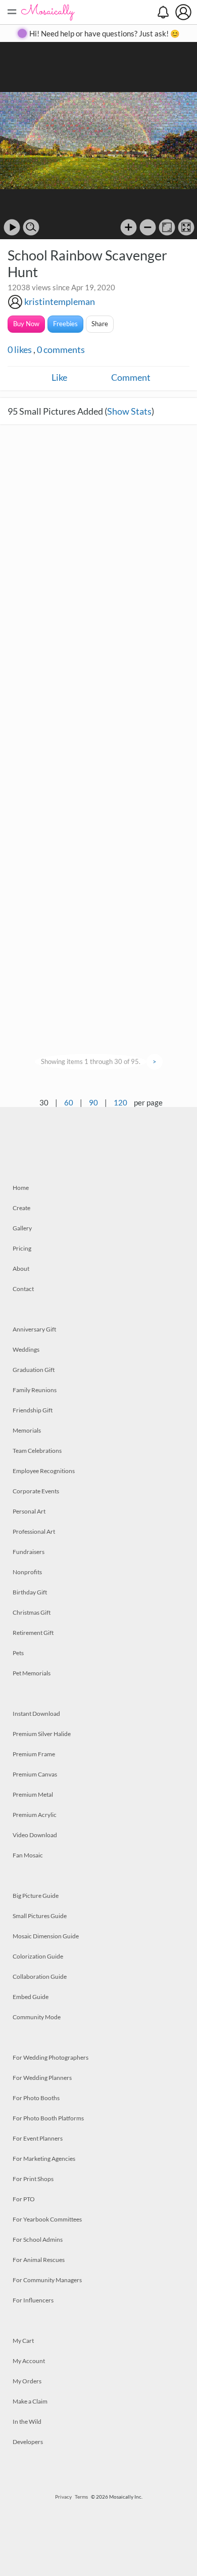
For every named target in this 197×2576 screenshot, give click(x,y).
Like (59, 377)
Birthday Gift (30, 1592)
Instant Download (36, 1714)
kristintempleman (60, 301)
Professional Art (34, 1531)
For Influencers (33, 2300)
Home (21, 1188)
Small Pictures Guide (40, 1916)
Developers (28, 2442)
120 (120, 1102)
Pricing (22, 1248)
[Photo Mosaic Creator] (48, 12)
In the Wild (27, 2422)
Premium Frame (34, 1754)
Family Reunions (35, 1390)
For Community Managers (47, 2280)
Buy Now (26, 324)
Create (21, 1208)
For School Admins (38, 2239)
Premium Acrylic (35, 1815)
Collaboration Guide (40, 1977)
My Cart (23, 2341)
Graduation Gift (34, 1370)
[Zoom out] (148, 227)
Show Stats (129, 411)
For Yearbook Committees (47, 2219)
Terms (81, 2497)
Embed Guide (31, 1997)
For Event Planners (38, 2138)
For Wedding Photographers (51, 2057)
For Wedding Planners (42, 2078)
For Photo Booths (36, 2098)
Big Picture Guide (36, 1896)
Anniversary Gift (34, 1329)
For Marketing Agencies (44, 2159)
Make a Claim (30, 2401)
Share (100, 324)
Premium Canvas (35, 1774)
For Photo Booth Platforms (48, 2118)
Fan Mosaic (28, 1855)
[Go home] (167, 227)
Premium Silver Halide (42, 1734)
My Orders (27, 2381)
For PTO (24, 2199)
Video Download (35, 1835)
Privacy (63, 2497)
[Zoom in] (129, 227)
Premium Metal (33, 1794)
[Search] (31, 227)
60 (69, 1102)
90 (93, 1102)
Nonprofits (27, 1572)
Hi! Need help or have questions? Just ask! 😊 (105, 33)
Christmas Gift (32, 1612)
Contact (23, 1289)
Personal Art (29, 1511)
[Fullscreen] (186, 227)
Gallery (22, 1228)
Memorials (27, 1430)
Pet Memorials (32, 1673)
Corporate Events (36, 1491)
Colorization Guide (38, 1956)
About (21, 1269)
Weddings (26, 1349)
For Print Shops (33, 2179)
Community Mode (37, 2017)
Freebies (65, 324)
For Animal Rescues (39, 2260)
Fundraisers (29, 1552)
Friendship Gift (33, 1410)
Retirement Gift (33, 1633)
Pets (18, 1653)
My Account (29, 2361)
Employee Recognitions (44, 1471)
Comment (131, 377)
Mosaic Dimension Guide (46, 1936)
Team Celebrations (37, 1451)
